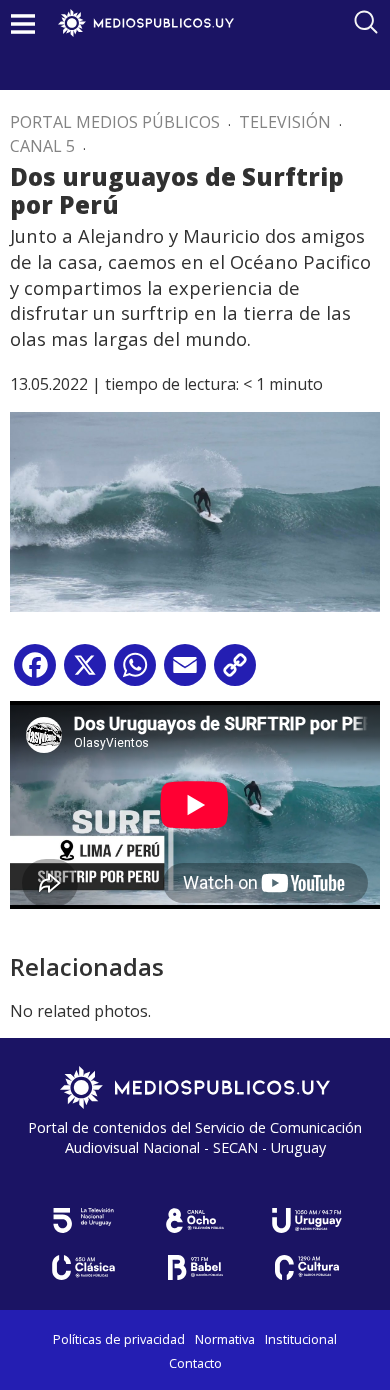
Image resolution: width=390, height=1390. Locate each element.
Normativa (225, 1339)
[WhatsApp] (135, 672)
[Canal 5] (83, 1220)
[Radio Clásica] (83, 1267)
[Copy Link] (235, 672)
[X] (85, 672)
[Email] (185, 672)
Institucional (301, 1339)
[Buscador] (366, 22)
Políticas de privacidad (119, 1339)
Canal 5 (42, 146)
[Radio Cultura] (307, 1267)
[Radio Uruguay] (307, 1220)
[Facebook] (35, 672)
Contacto (195, 1363)
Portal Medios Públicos (115, 122)
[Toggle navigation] (23, 23)
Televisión (285, 122)
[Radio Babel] (195, 1267)
